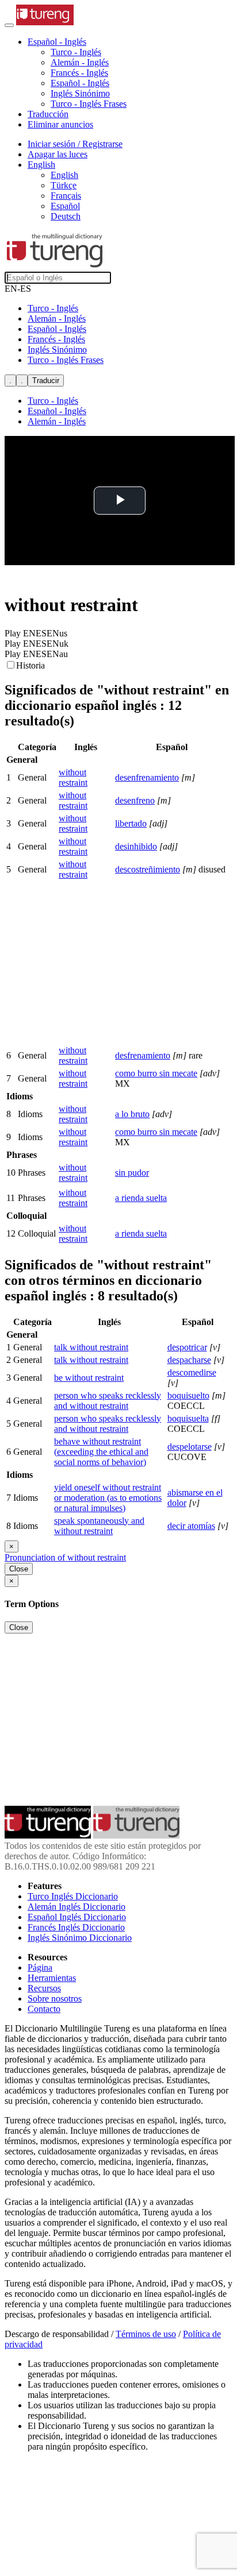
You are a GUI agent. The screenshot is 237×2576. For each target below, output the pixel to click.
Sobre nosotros (55, 1998)
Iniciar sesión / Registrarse (75, 144)
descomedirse (192, 1372)
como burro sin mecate (156, 1073)
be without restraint (89, 1378)
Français (66, 196)
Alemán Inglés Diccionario (77, 1907)
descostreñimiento (148, 869)
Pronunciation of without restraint (65, 1557)
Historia (30, 665)
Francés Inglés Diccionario (76, 1927)
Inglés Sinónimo (80, 93)
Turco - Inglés (76, 52)
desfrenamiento (143, 1055)
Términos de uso (146, 2334)
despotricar (187, 1347)
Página (40, 1967)
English (64, 175)
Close (19, 1569)
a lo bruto (132, 1114)
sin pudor (132, 1173)
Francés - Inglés (79, 73)
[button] (57, 42)
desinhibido (136, 846)
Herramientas (52, 1978)
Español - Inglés (80, 83)
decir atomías (191, 1526)
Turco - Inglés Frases (89, 104)
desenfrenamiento (147, 777)
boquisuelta (188, 1418)
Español (65, 206)
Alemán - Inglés (80, 62)
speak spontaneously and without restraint (99, 1526)
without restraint (73, 777)
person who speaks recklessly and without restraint (108, 1401)
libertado (131, 823)
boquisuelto (188, 1395)
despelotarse (190, 1447)
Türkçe (64, 185)
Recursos (44, 1988)
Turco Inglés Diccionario (73, 1896)
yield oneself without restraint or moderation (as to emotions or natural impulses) (108, 1498)
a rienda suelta (141, 1198)
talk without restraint (91, 1347)
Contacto (44, 2009)
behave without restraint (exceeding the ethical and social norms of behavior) (101, 1452)
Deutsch (66, 216)
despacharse (189, 1360)
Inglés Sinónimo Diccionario (80, 1938)
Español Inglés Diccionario (77, 1917)
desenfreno (135, 800)
